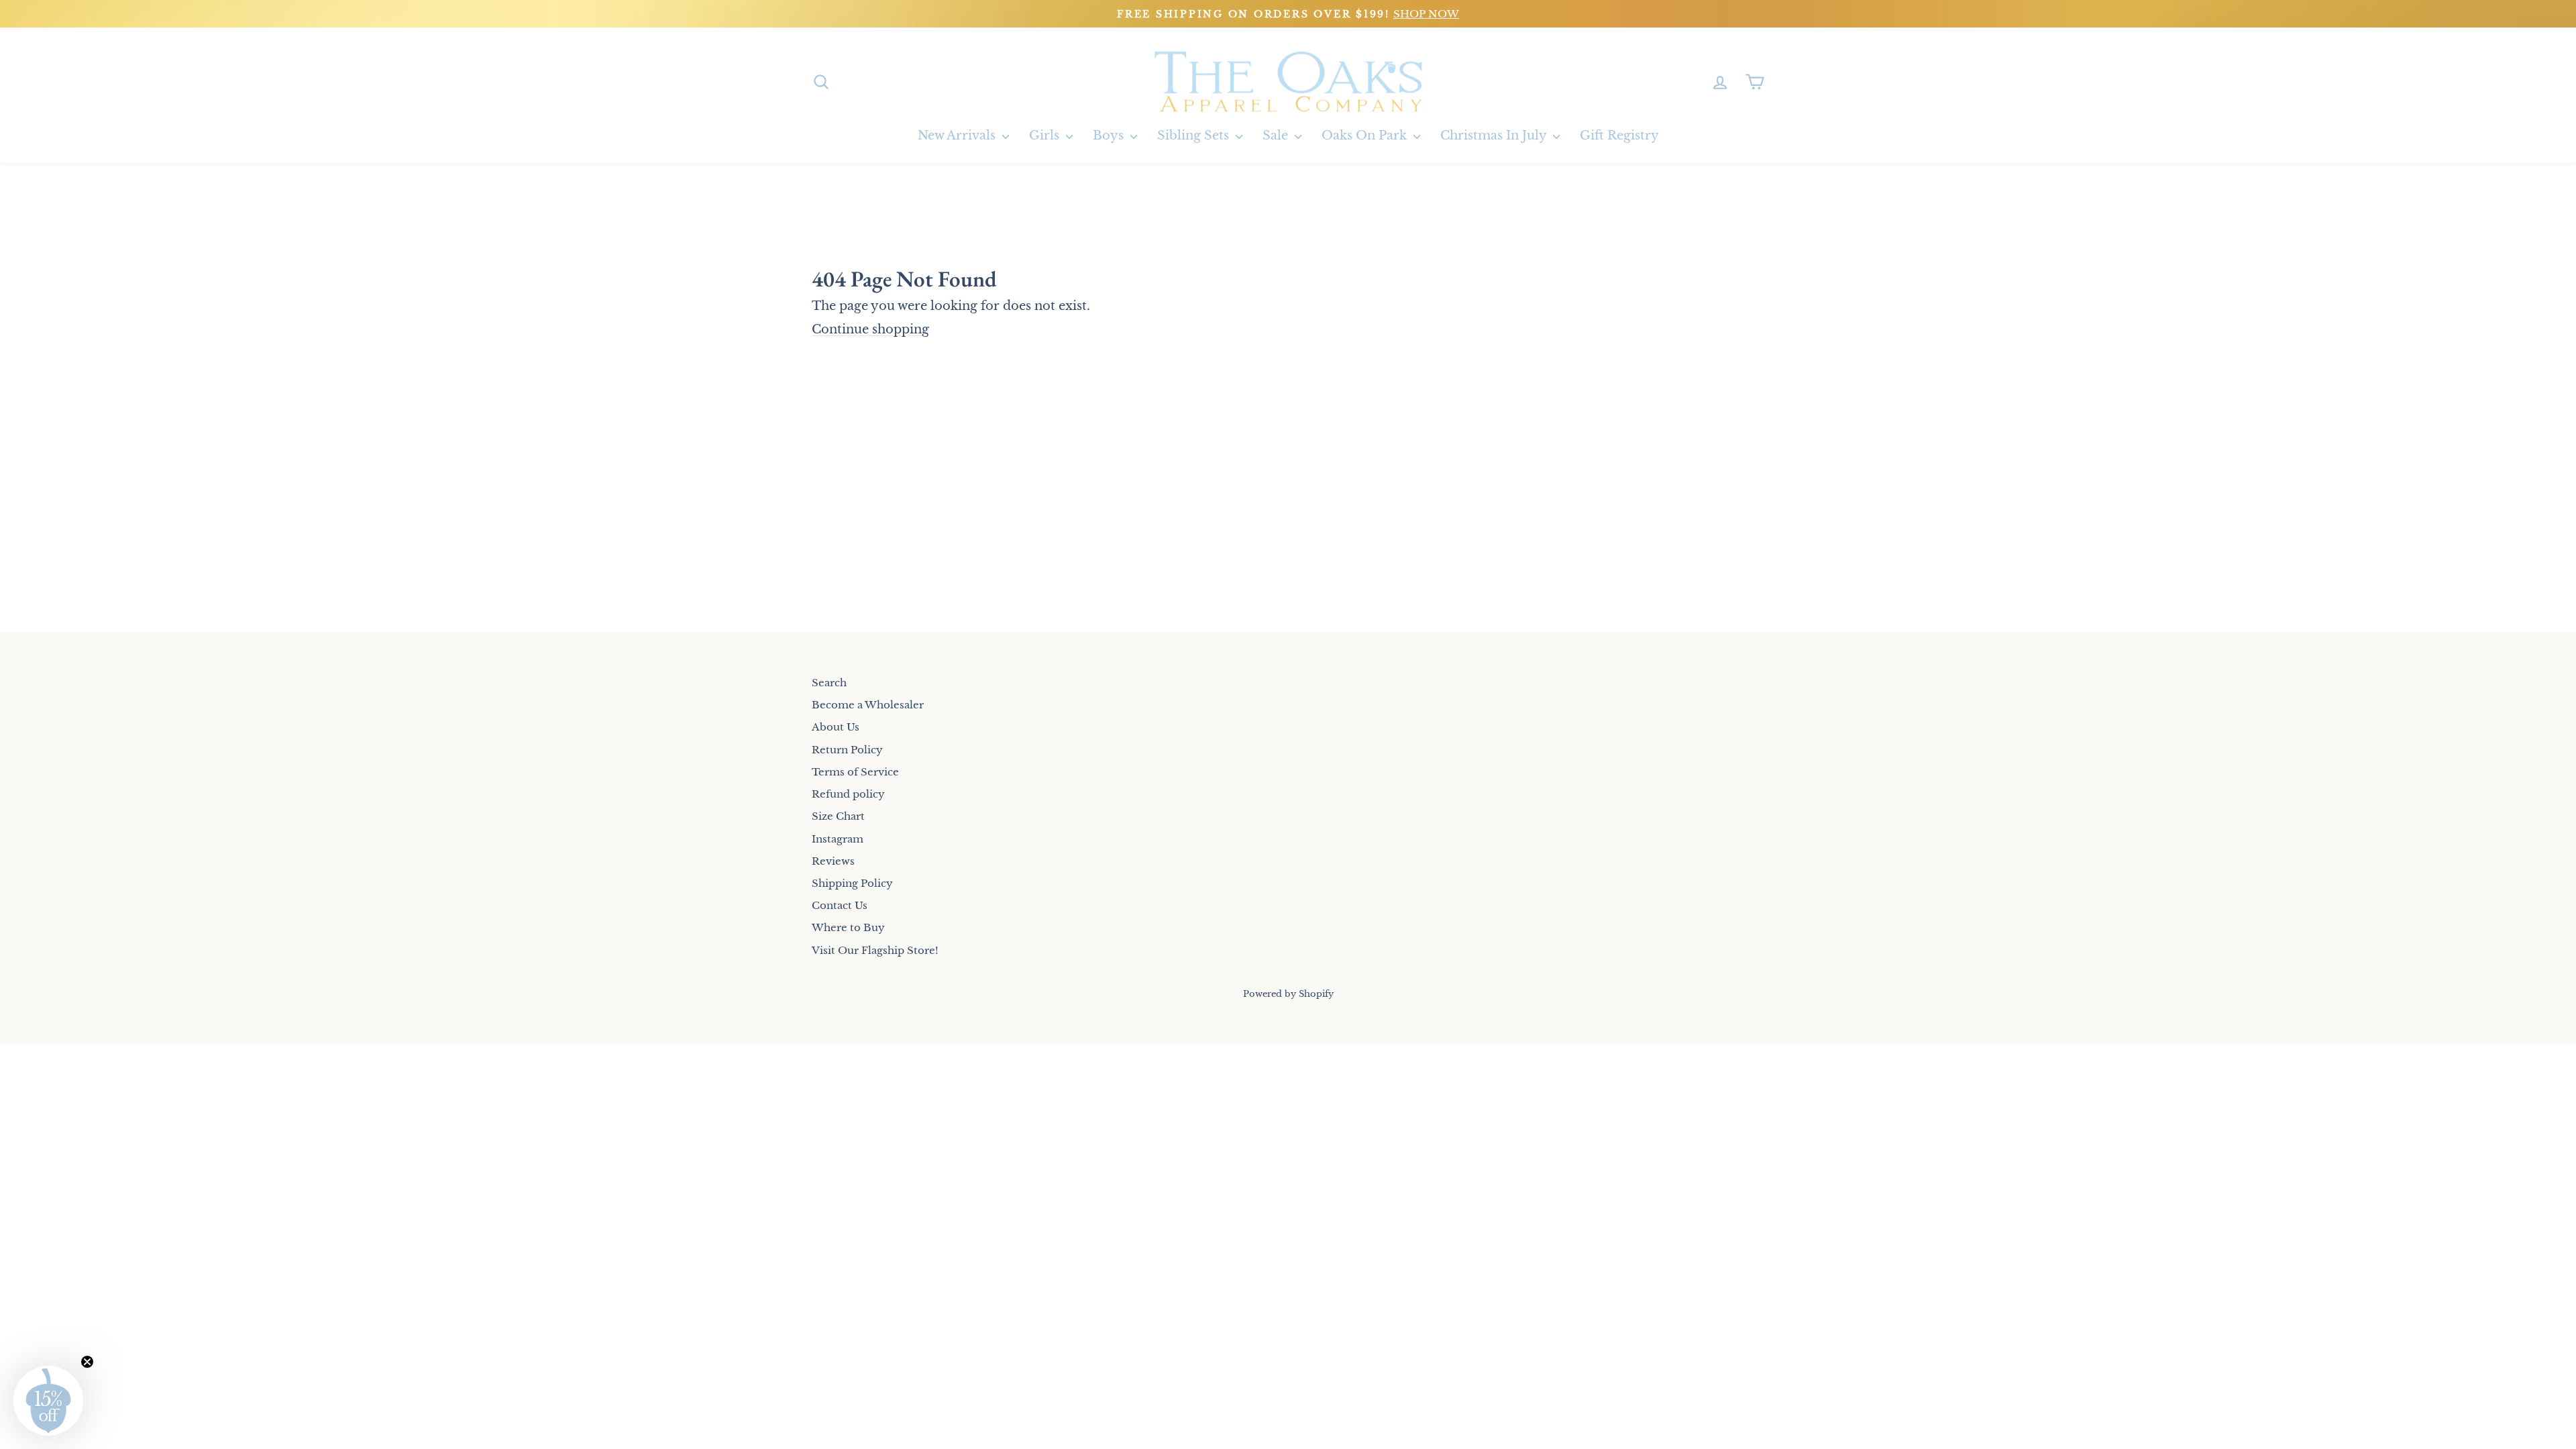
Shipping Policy (852, 883)
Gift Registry (1619, 136)
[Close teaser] (87, 1362)
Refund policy (848, 794)
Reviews (833, 861)
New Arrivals (958, 136)
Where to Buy (848, 927)
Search (829, 683)
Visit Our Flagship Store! (875, 950)
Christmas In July (1495, 136)
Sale (1277, 136)
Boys (1110, 136)
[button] (48, 1401)
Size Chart (838, 816)
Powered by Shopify (1288, 994)
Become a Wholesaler (868, 705)
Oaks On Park (1366, 136)
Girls (1046, 136)
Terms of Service (855, 772)
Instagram (838, 839)
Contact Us (840, 905)
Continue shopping (870, 329)
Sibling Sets (1195, 136)
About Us (836, 727)
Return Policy (847, 750)
